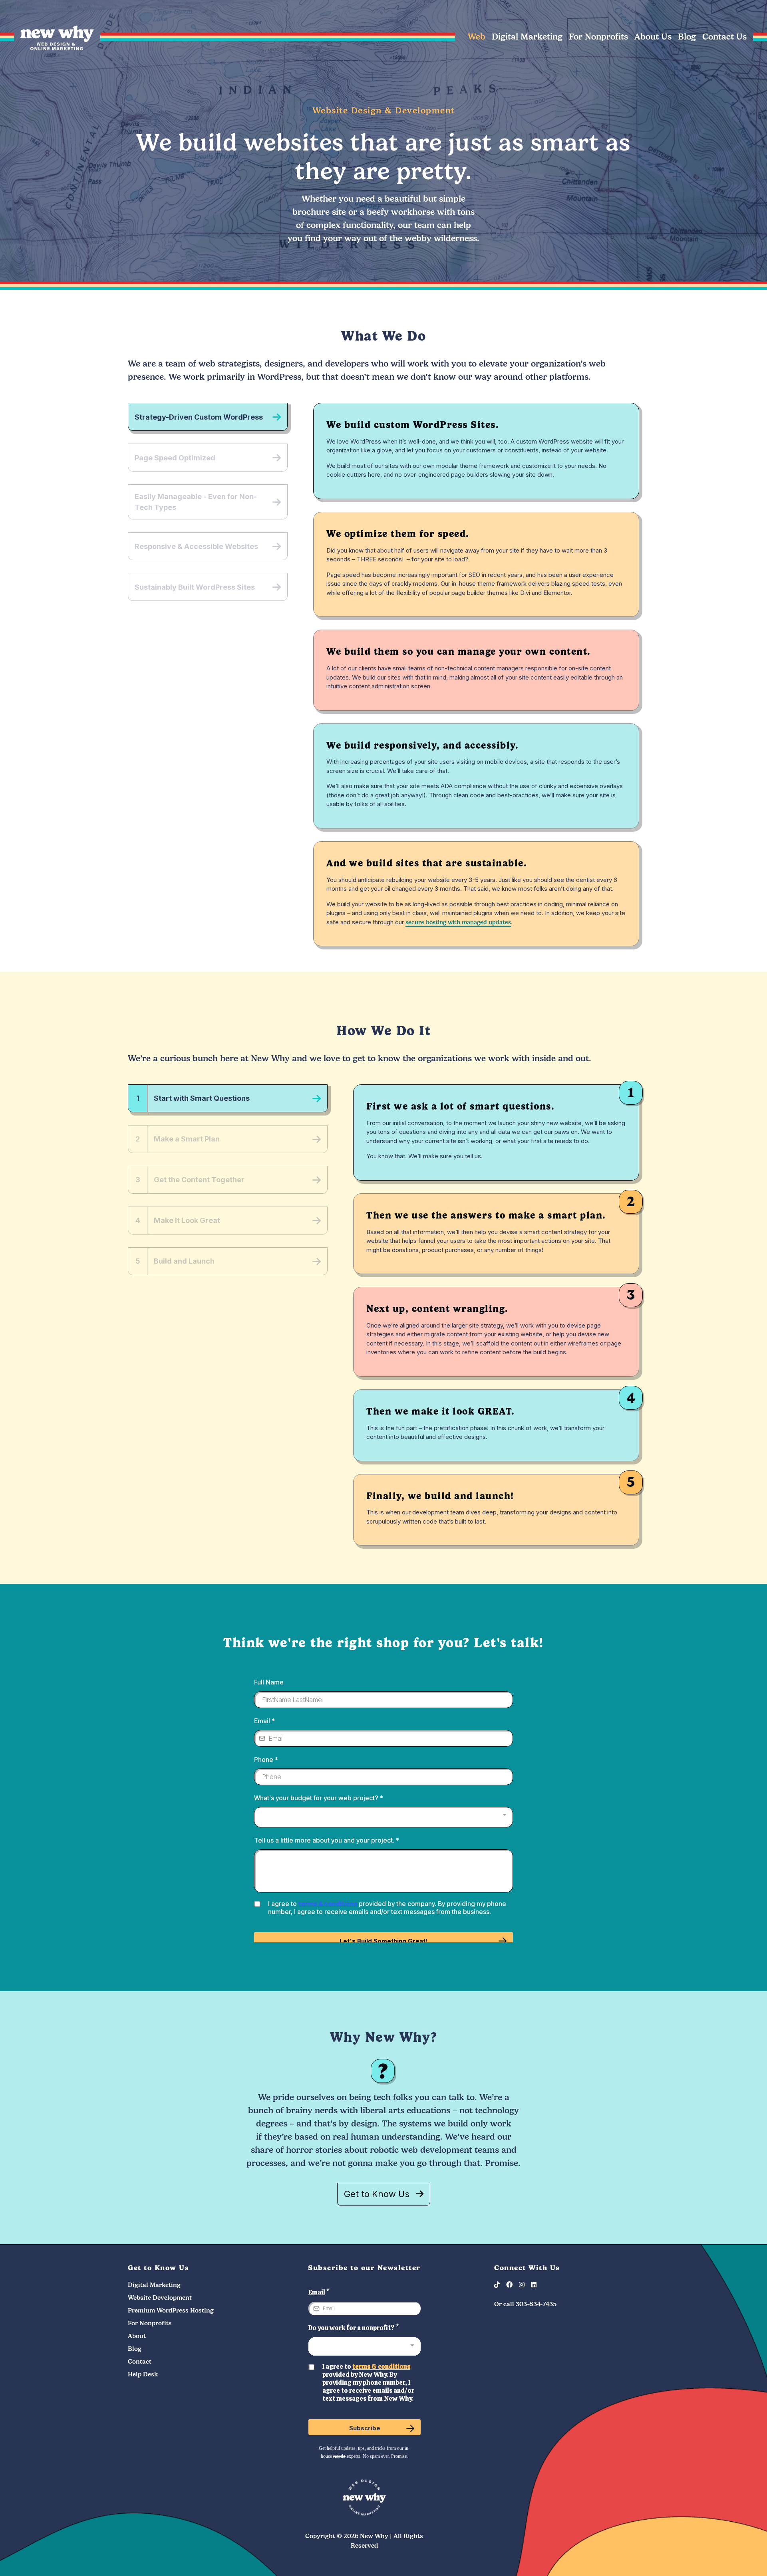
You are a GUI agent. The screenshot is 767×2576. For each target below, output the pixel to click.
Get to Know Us (377, 2194)
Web (477, 37)
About (137, 2336)
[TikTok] (500, 2285)
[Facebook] (513, 2285)
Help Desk (143, 2374)
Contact (140, 2362)
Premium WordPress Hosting (171, 2310)
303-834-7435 (536, 2304)
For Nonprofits (598, 37)
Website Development (160, 2298)
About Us (653, 37)
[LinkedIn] (537, 2285)
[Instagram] (525, 2285)
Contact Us (724, 37)
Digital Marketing (527, 37)
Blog (687, 37)
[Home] (57, 48)
